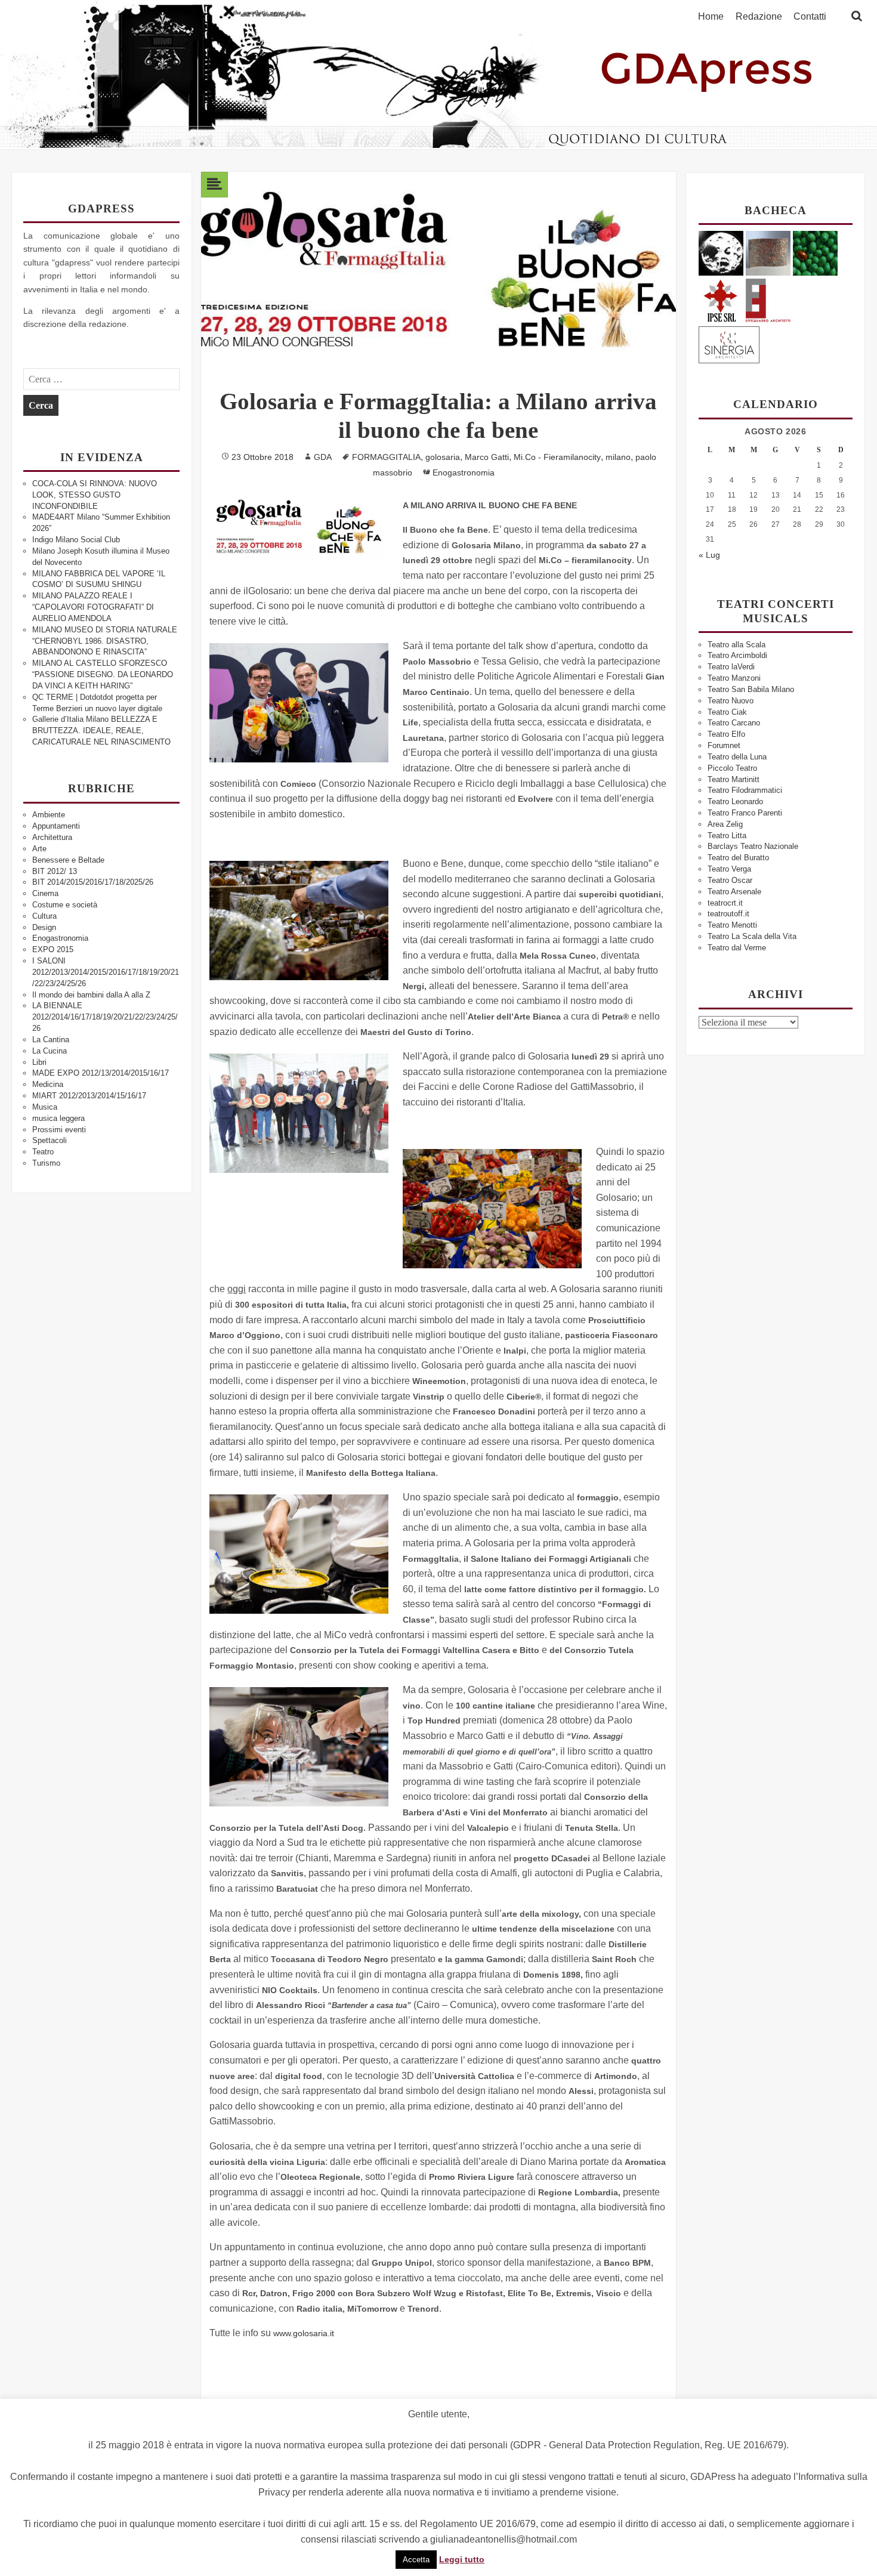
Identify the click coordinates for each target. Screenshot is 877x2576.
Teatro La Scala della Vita (752, 936)
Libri (39, 1062)
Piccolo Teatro (732, 768)
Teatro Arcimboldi (737, 655)
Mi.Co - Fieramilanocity (557, 457)
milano (618, 457)
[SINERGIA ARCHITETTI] (729, 343)
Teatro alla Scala (737, 645)
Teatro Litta (727, 835)
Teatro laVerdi (731, 667)
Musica (45, 1107)
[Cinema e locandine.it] (721, 253)
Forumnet (724, 745)
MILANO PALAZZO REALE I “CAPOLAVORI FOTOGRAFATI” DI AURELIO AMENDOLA (93, 607)
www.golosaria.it (304, 2333)
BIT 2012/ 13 (55, 871)
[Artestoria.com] (768, 253)
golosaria (443, 457)
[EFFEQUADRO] (768, 299)
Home (711, 17)
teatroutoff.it (728, 914)
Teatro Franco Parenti (745, 813)
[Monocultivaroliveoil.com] (815, 253)
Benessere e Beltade (68, 860)
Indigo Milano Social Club (76, 540)
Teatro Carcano (734, 723)
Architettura (52, 837)
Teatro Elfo (726, 734)
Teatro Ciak (727, 712)
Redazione (759, 17)
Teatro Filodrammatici (745, 790)
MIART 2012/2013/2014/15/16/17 (89, 1096)
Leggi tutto (462, 2559)
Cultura (44, 916)
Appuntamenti (56, 826)
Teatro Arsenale (734, 892)
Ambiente (49, 815)
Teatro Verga (729, 869)
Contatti (810, 17)
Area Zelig (725, 824)
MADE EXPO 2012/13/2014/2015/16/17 (101, 1073)
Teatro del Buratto (738, 858)
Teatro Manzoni (734, 678)
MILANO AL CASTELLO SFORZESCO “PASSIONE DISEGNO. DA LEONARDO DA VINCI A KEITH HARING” (103, 674)
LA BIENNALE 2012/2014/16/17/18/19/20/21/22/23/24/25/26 (105, 1017)
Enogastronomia (60, 938)
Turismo (46, 1163)
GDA (323, 457)
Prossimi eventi (59, 1130)
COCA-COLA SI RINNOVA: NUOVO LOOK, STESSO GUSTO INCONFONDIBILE (95, 495)
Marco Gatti (487, 457)
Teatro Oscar (730, 880)
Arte (39, 849)
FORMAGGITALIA (386, 457)
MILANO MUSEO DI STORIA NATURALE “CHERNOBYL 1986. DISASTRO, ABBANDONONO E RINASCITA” (105, 641)
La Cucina (50, 1051)
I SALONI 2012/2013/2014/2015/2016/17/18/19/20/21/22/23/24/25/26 (106, 972)
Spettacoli (50, 1140)
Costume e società (65, 905)
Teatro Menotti (732, 925)
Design (44, 927)
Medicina (48, 1084)
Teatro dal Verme (737, 948)
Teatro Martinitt (734, 779)
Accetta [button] (416, 2560)
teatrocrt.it (725, 903)
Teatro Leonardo (735, 801)
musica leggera (58, 1118)
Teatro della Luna (737, 757)
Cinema (45, 893)
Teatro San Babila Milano (751, 689)
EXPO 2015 (53, 949)
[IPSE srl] (721, 299)
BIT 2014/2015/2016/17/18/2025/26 (93, 882)
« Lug (709, 555)
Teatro (43, 1152)
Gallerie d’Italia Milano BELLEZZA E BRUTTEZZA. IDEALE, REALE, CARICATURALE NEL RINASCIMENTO (101, 731)
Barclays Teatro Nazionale (753, 846)
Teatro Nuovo (731, 701)
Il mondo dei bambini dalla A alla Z (91, 995)
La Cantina (51, 1040)
